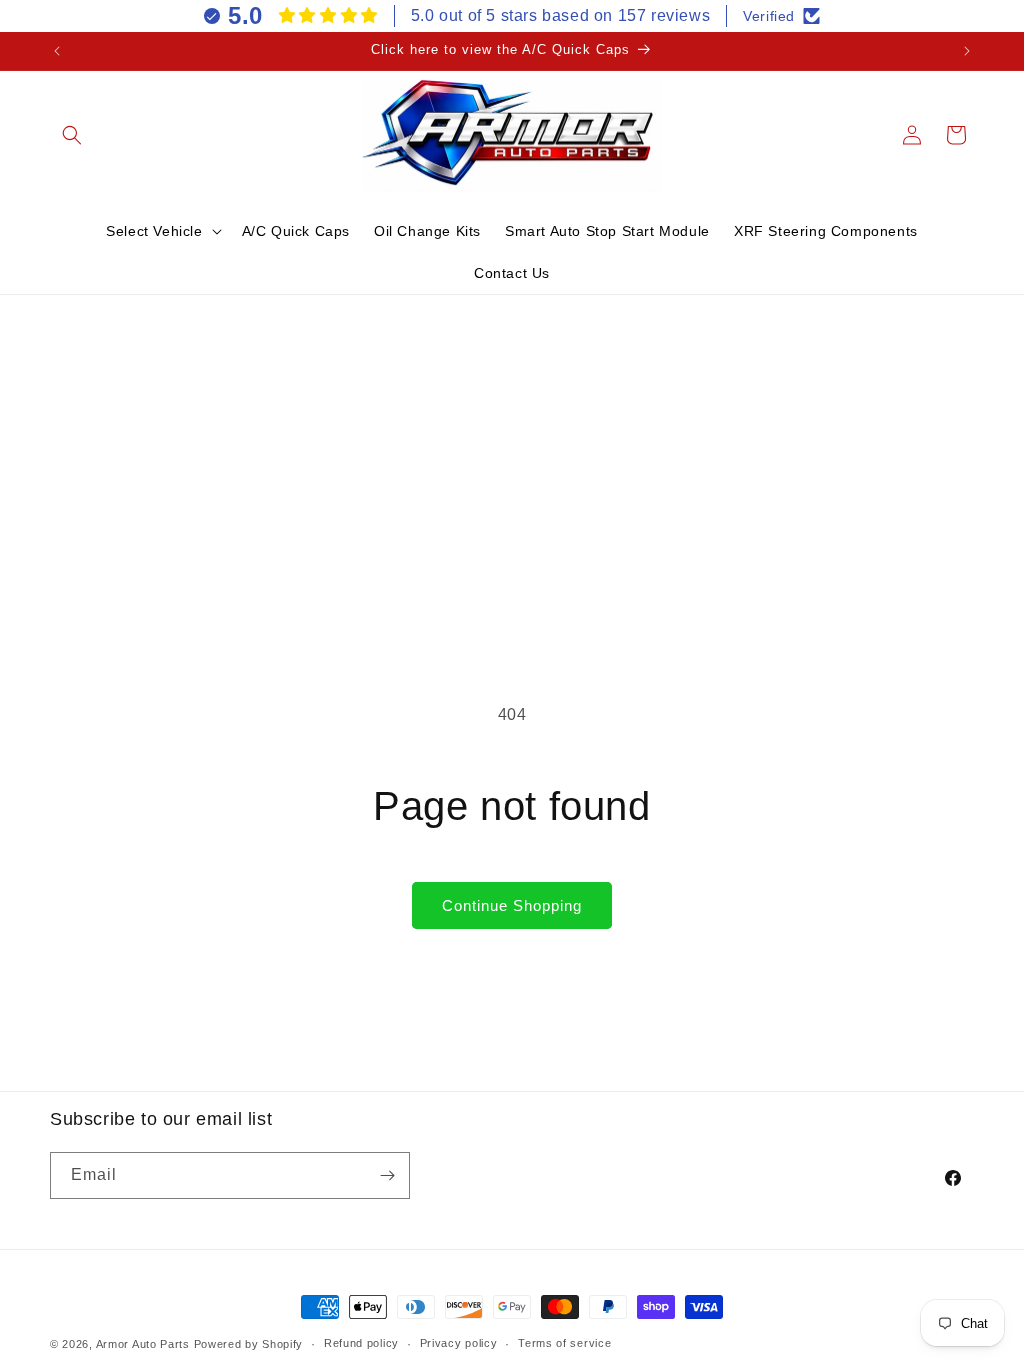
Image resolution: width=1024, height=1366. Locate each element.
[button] (72, 135)
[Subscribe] (387, 1175)
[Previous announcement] (57, 51)
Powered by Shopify (249, 1344)
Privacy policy (459, 1343)
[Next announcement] (967, 51)
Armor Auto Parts (143, 1344)
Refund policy (361, 1343)
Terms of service (564, 1343)
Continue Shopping (512, 905)
